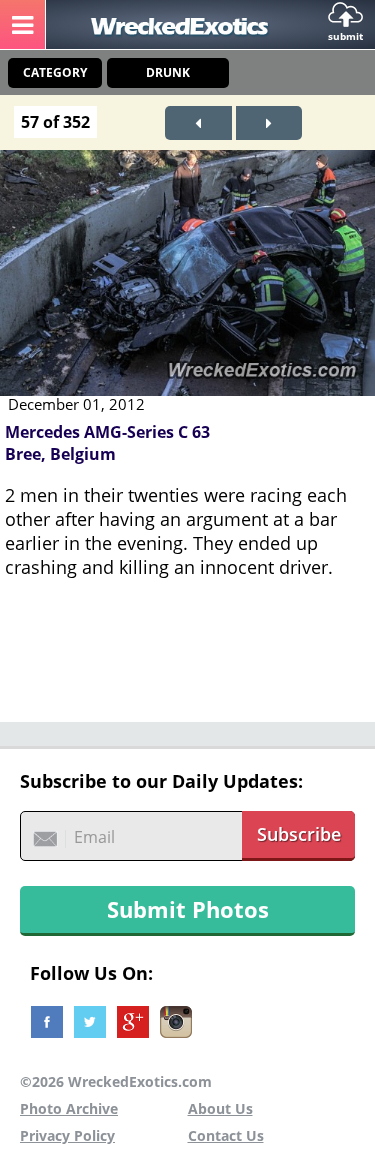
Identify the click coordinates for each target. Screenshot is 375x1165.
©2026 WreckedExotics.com (116, 1081)
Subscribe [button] (299, 834)
